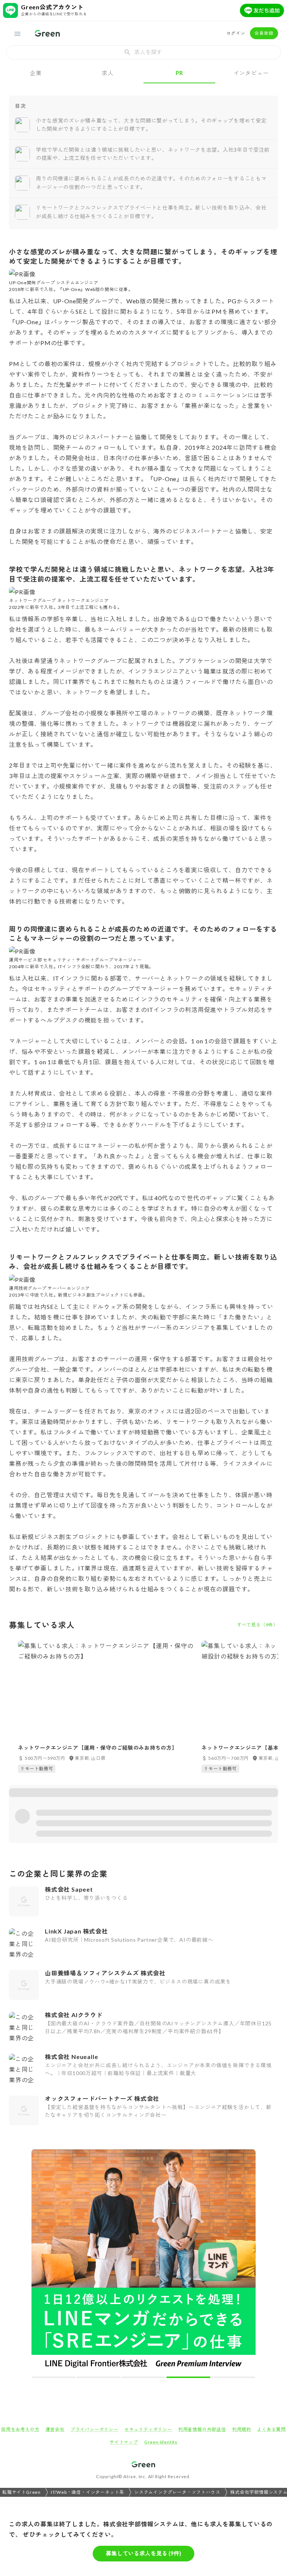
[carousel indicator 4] (188, 2377)
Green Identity (161, 2442)
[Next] (245, 2263)
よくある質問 (271, 2429)
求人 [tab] (108, 73)
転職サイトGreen (21, 2492)
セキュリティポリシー (148, 2429)
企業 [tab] (36, 73)
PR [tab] (179, 73)
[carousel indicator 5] (233, 2377)
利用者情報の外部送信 (202, 2429)
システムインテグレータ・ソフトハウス (177, 2492)
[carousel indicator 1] (54, 2377)
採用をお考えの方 (20, 2429)
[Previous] (42, 2263)
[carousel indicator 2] (99, 2377)
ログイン (236, 33)
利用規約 (242, 2429)
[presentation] (143, 52)
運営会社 (55, 2429)
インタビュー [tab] (251, 73)
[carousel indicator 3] (143, 2377)
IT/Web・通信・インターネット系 (87, 2492)
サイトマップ (124, 2442)
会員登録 (264, 33)
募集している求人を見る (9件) (143, 2553)
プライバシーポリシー (95, 2429)
